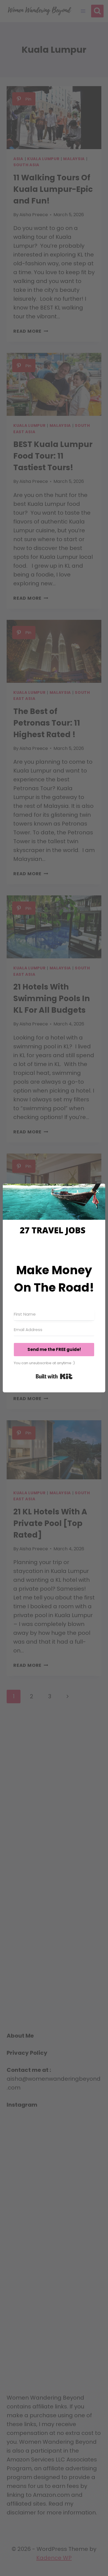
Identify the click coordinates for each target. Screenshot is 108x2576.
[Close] (97, 1191)
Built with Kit (54, 1376)
